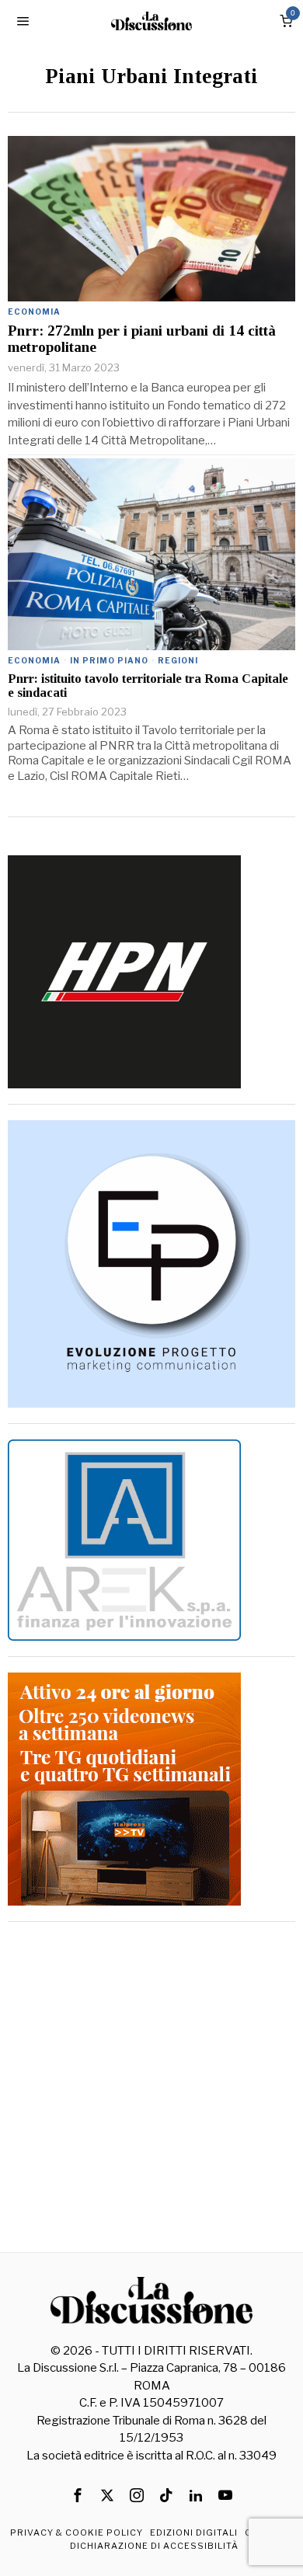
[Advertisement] (151, 2089)
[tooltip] (78, 2495)
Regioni (178, 660)
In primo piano (109, 660)
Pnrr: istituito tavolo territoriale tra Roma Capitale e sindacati (148, 686)
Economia (34, 312)
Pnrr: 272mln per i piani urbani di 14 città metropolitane (142, 339)
